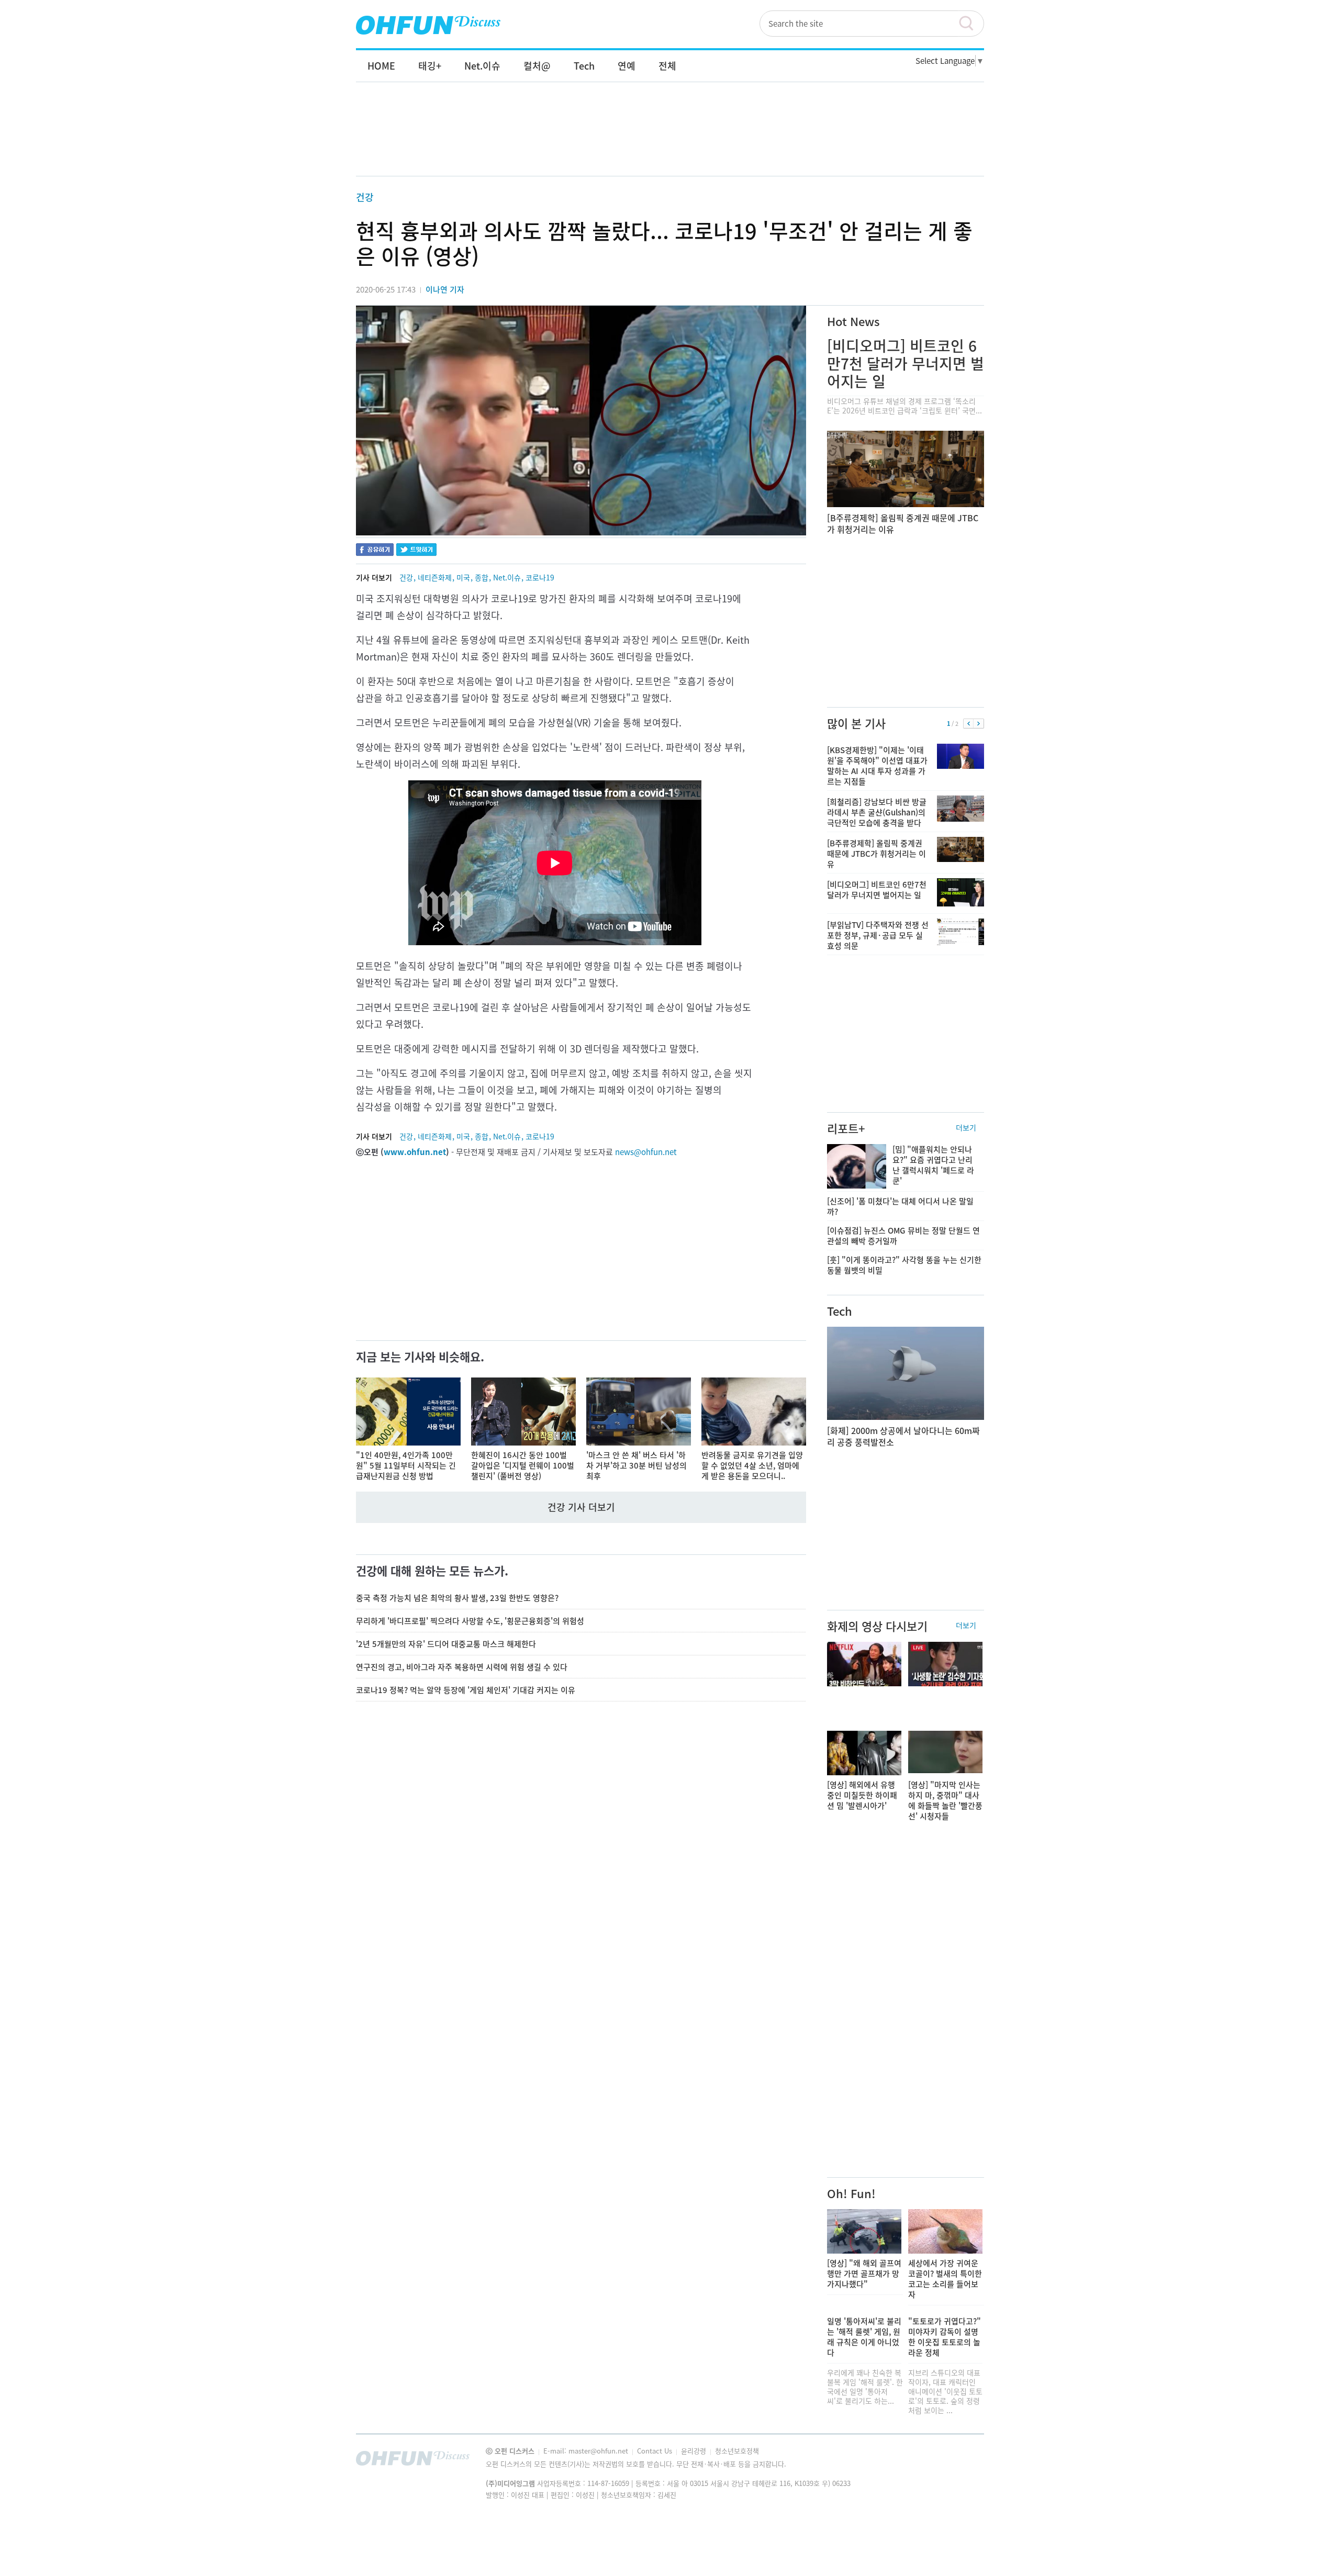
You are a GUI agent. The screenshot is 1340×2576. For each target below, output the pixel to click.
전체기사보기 (962, 2461)
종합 (482, 577)
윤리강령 (695, 2451)
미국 (463, 577)
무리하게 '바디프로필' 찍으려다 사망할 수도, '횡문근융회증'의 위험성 (470, 1621)
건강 (365, 197)
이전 (969, 724)
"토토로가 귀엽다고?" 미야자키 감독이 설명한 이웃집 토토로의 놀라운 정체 (945, 2337)
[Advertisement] (670, 140)
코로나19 (540, 577)
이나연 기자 (445, 289)
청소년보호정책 (737, 2451)
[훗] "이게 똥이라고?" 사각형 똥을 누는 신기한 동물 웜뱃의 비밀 (904, 1265)
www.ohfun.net (415, 1152)
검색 (971, 24)
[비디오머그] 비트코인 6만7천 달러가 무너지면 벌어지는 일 (906, 363)
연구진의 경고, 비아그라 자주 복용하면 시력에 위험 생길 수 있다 (462, 1667)
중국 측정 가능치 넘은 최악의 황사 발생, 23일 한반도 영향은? (457, 1598)
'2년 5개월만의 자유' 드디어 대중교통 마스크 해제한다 (446, 1644)
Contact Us (656, 2451)
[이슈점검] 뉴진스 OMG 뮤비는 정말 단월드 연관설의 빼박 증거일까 (903, 1236)
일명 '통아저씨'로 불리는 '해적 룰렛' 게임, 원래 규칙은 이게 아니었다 (864, 2337)
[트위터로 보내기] (416, 551)
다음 (979, 724)
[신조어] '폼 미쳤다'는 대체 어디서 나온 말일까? (900, 1206)
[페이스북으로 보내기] (375, 551)
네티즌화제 (435, 577)
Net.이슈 (507, 577)
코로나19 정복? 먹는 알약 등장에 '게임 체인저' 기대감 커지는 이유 (466, 1690)
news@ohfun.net (646, 1152)
